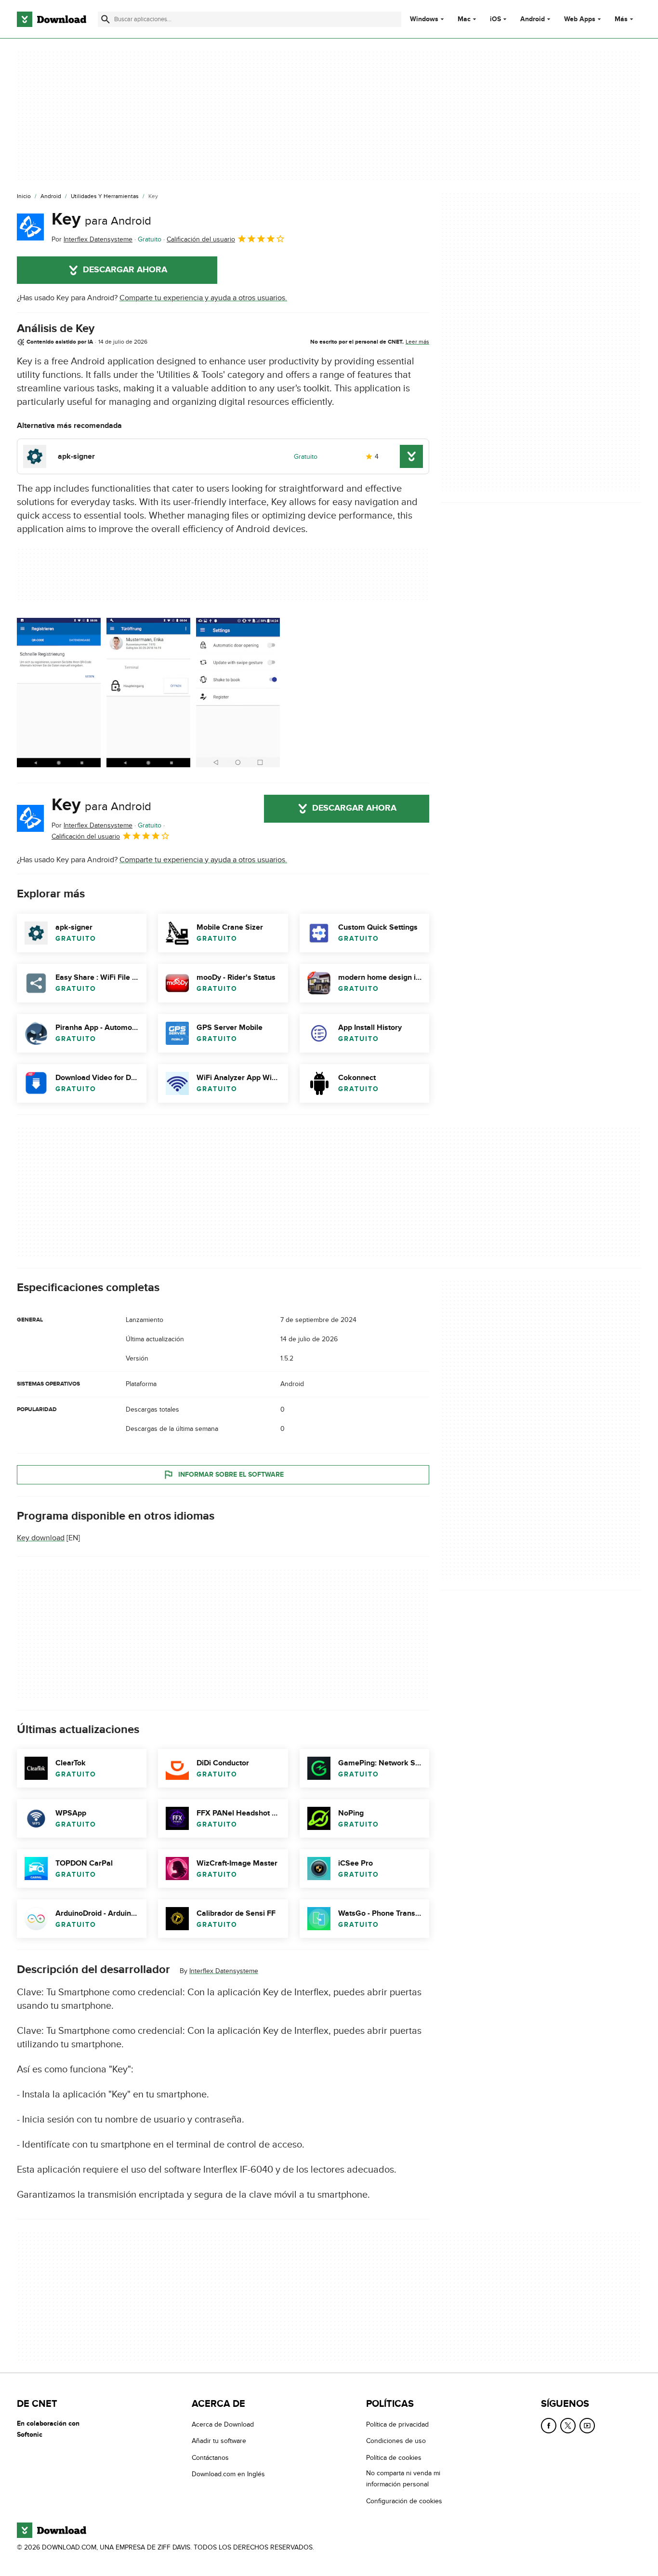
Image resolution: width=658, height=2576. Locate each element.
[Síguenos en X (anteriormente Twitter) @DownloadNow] (568, 2426)
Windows (424, 19)
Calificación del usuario (201, 239)
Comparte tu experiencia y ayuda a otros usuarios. (203, 298)
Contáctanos (210, 2457)
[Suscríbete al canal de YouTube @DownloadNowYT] (587, 2426)
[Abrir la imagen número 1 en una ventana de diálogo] (148, 693)
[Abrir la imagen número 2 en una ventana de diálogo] (238, 693)
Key (101, 219)
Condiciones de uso (396, 2441)
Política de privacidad (397, 2424)
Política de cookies (394, 2457)
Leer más (417, 342)
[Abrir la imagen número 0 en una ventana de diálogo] (59, 693)
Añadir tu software (219, 2441)
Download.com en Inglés (228, 2474)
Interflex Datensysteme (224, 1971)
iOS (495, 19)
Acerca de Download (223, 2424)
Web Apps (580, 19)
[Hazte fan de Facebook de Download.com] (549, 2426)
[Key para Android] (30, 227)
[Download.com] (52, 19)
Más (621, 19)
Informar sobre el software (231, 1475)
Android (533, 19)
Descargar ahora (125, 270)
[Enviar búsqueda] (105, 19)
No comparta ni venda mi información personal (403, 2479)
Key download (41, 1538)
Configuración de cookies (404, 2501)
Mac (464, 19)
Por (92, 239)
